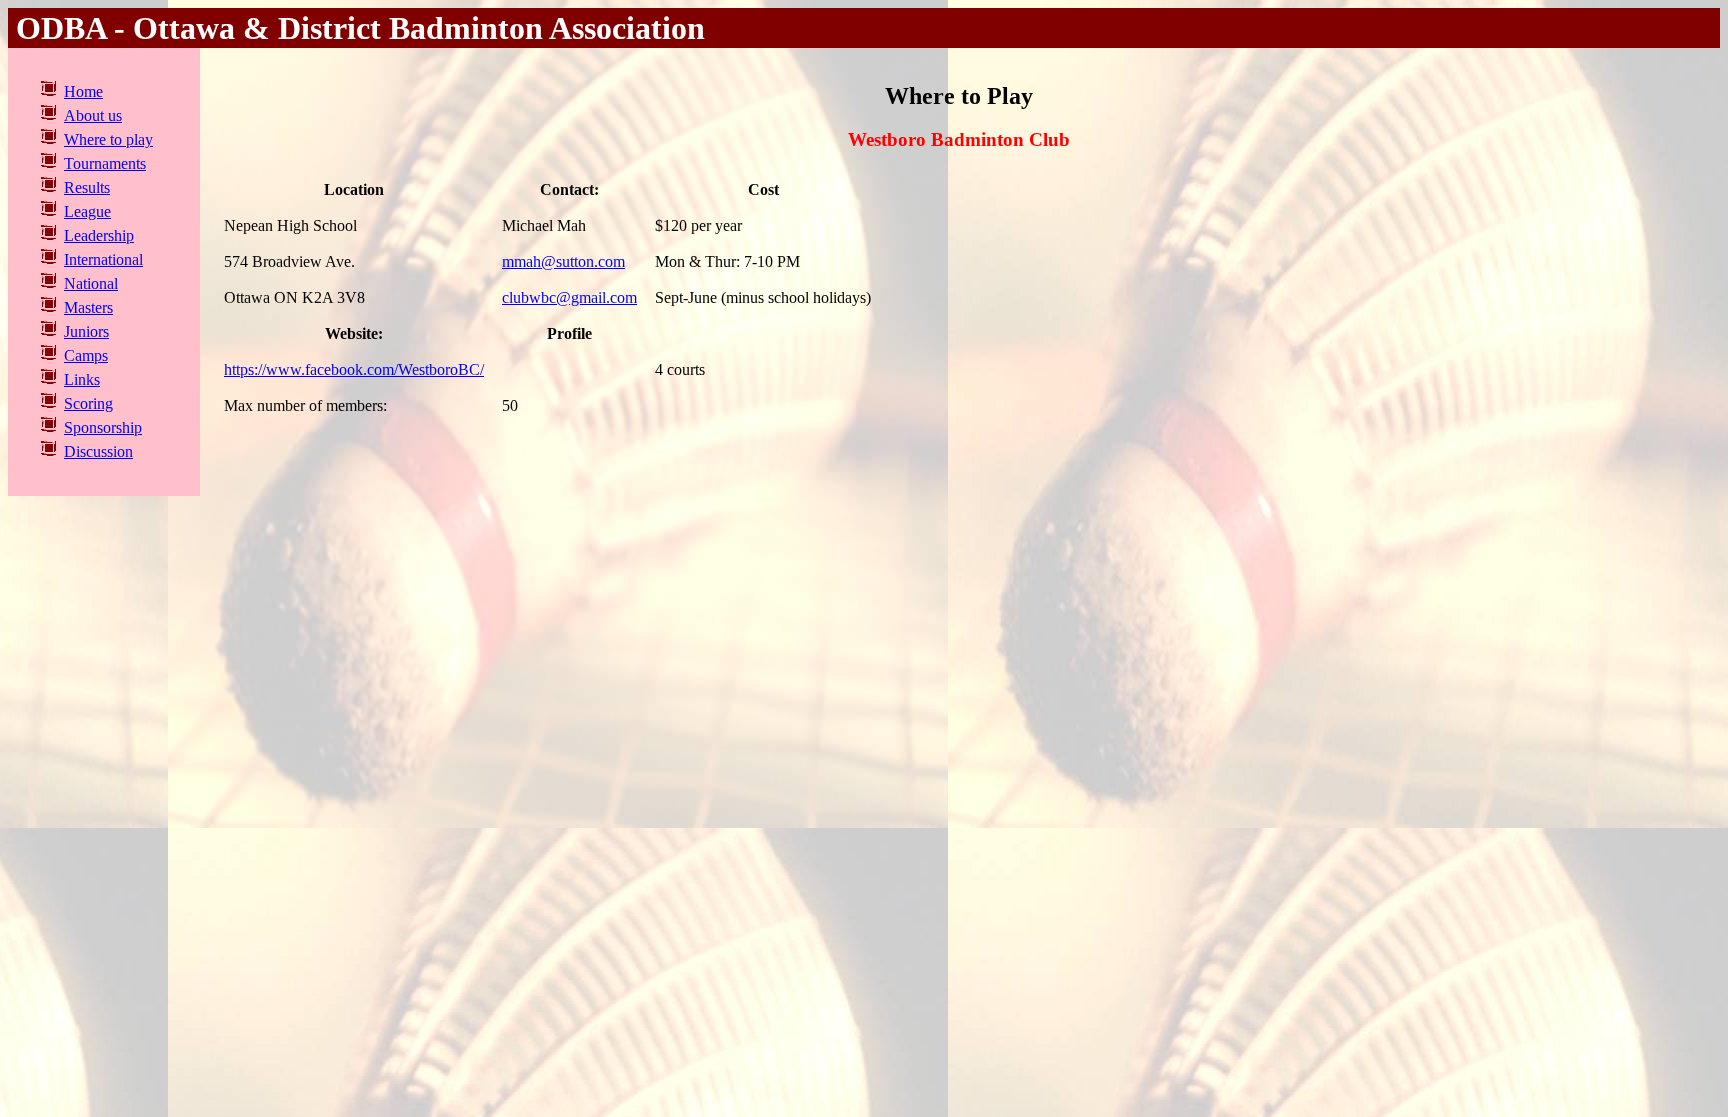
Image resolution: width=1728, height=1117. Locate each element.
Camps (86, 355)
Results (87, 187)
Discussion (98, 451)
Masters (88, 307)
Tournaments (105, 163)
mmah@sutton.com (563, 261)
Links (82, 379)
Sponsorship (103, 427)
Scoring (88, 403)
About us (93, 115)
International (103, 259)
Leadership (99, 235)
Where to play (108, 139)
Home (83, 91)
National (91, 283)
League (87, 211)
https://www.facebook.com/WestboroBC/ (354, 369)
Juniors (86, 331)
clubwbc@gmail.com (569, 297)
